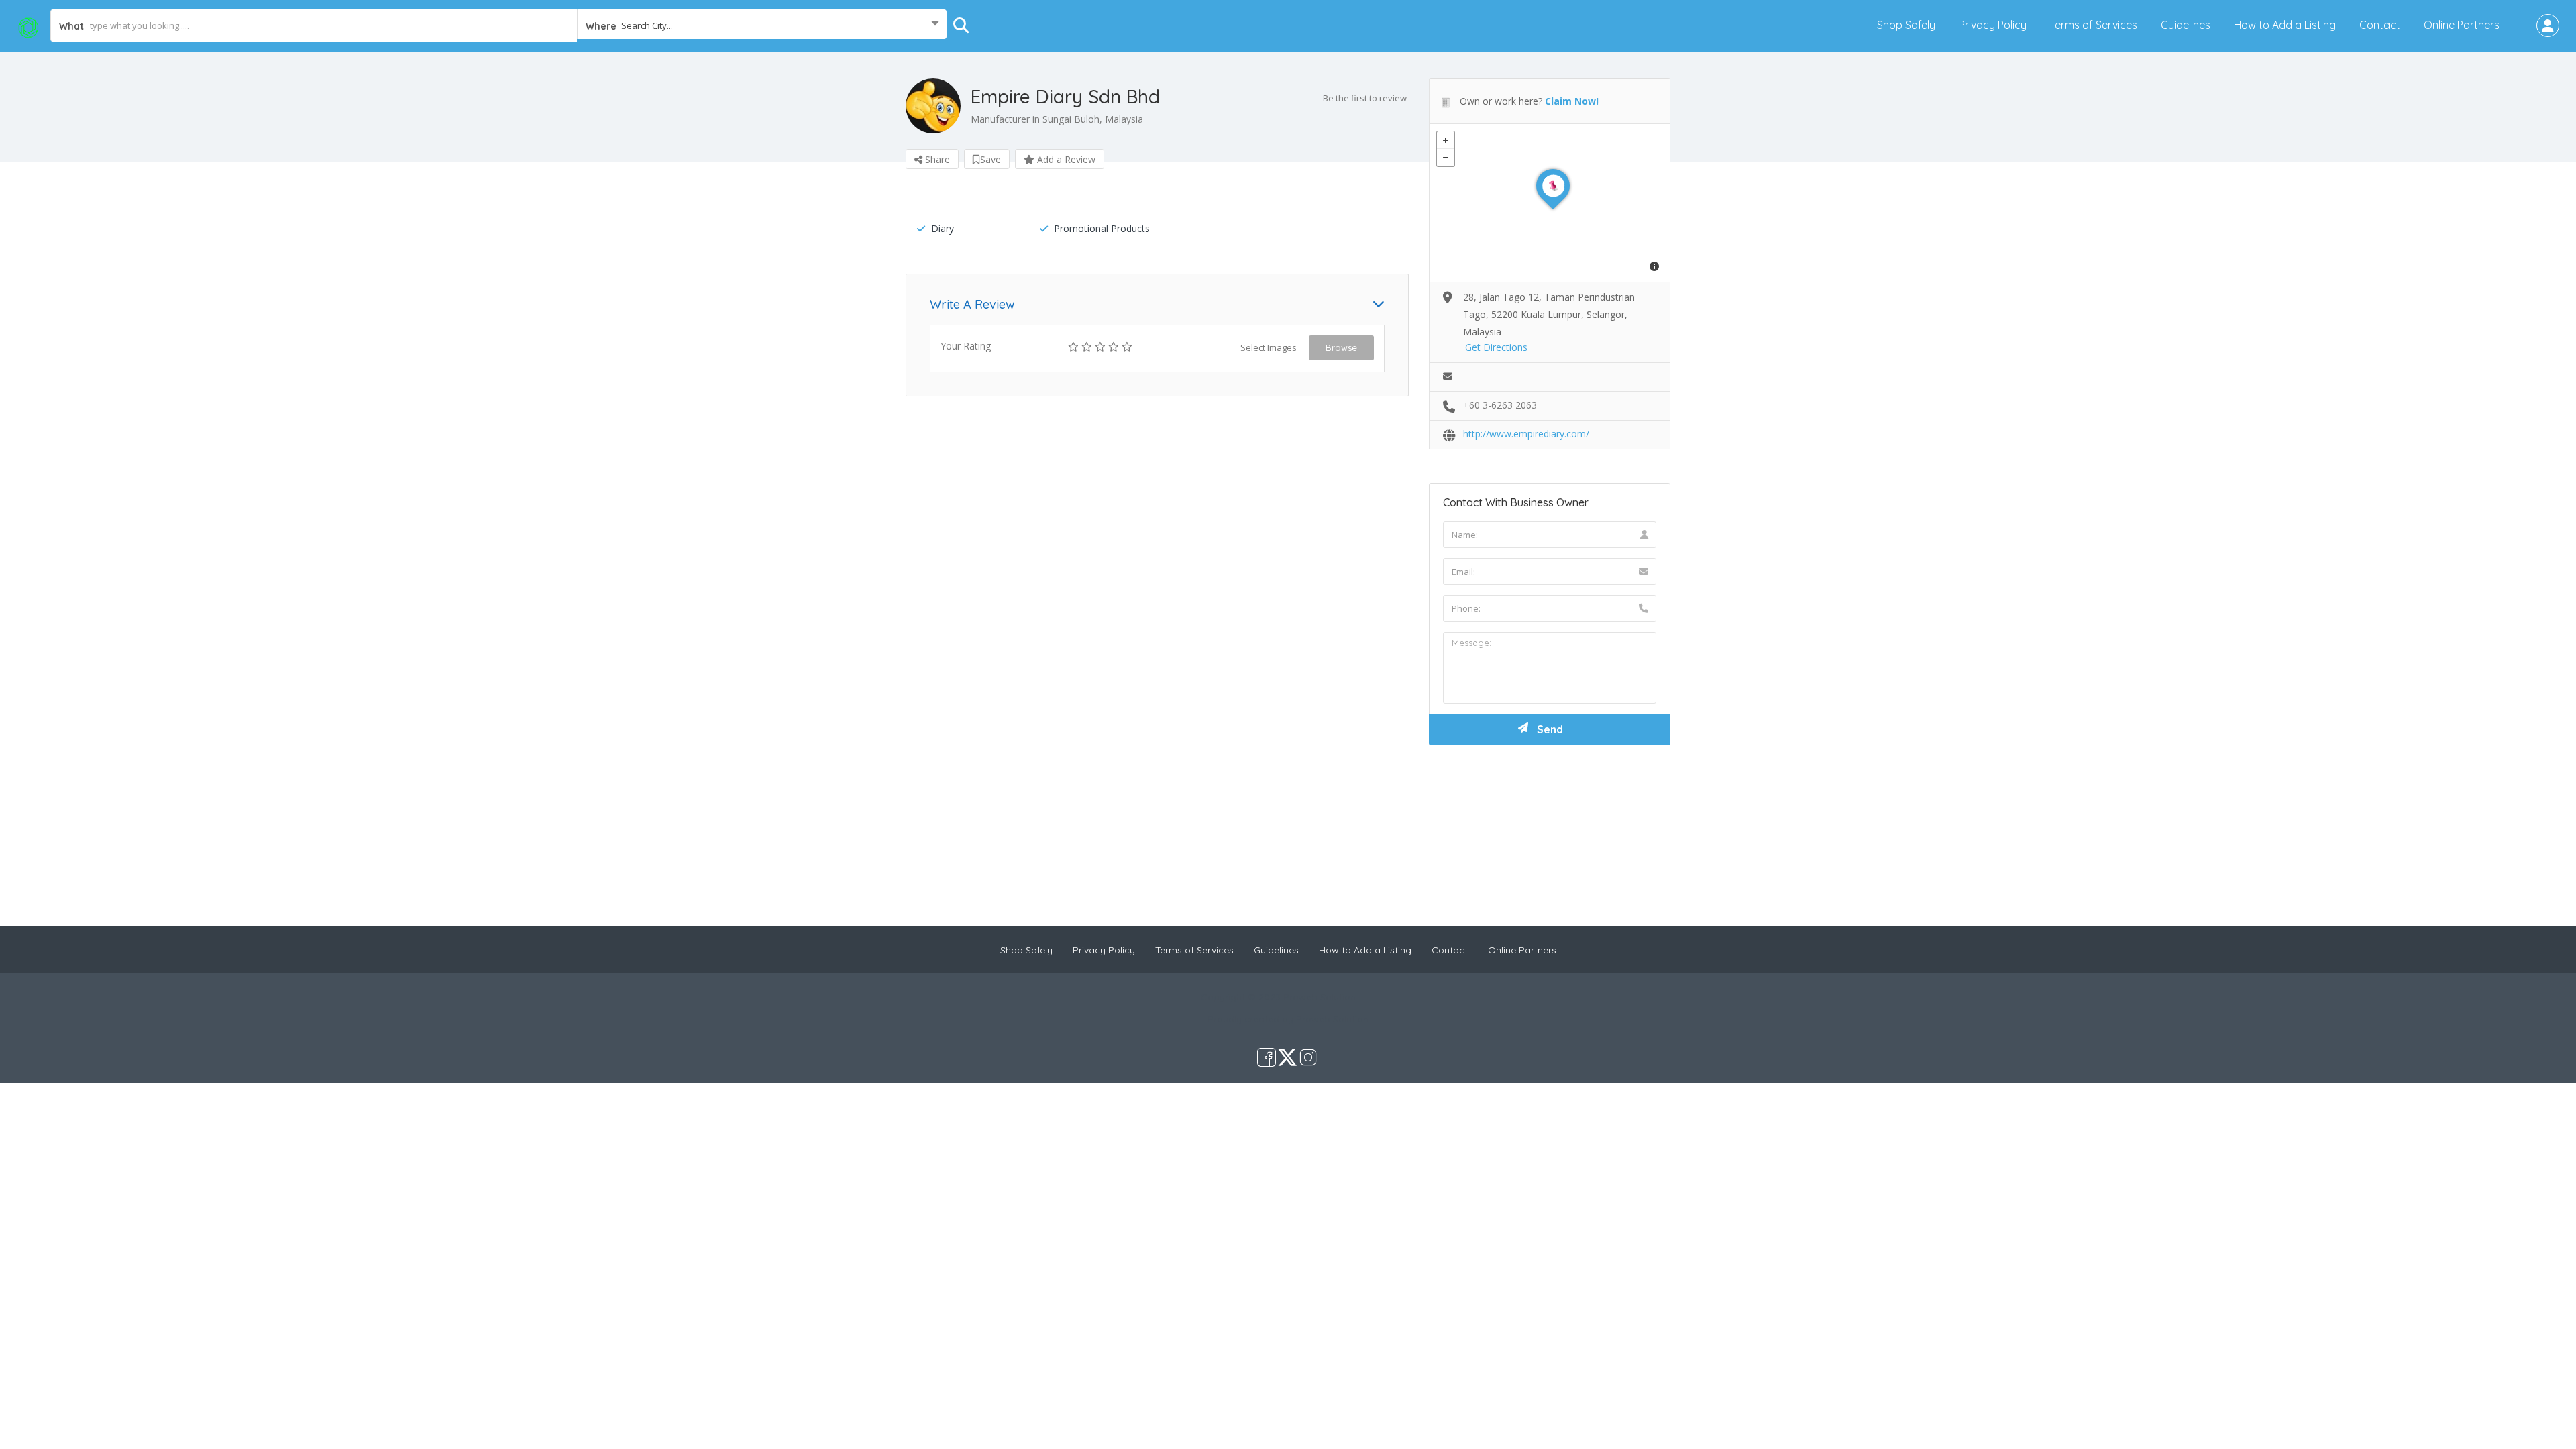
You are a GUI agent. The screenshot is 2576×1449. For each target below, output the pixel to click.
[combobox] (762, 25)
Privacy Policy (1993, 25)
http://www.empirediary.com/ (1526, 434)
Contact (2380, 25)
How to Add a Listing (2285, 25)
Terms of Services (2094, 25)
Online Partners (2462, 25)
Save (990, 159)
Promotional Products (1102, 228)
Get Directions (1496, 347)
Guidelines (2186, 25)
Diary (943, 228)
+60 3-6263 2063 (1500, 405)
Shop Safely (1906, 25)
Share (936, 159)
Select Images (1269, 347)
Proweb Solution (1332, 1019)
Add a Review (1065, 159)
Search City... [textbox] (647, 25)
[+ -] (1550, 203)
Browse (1341, 347)
